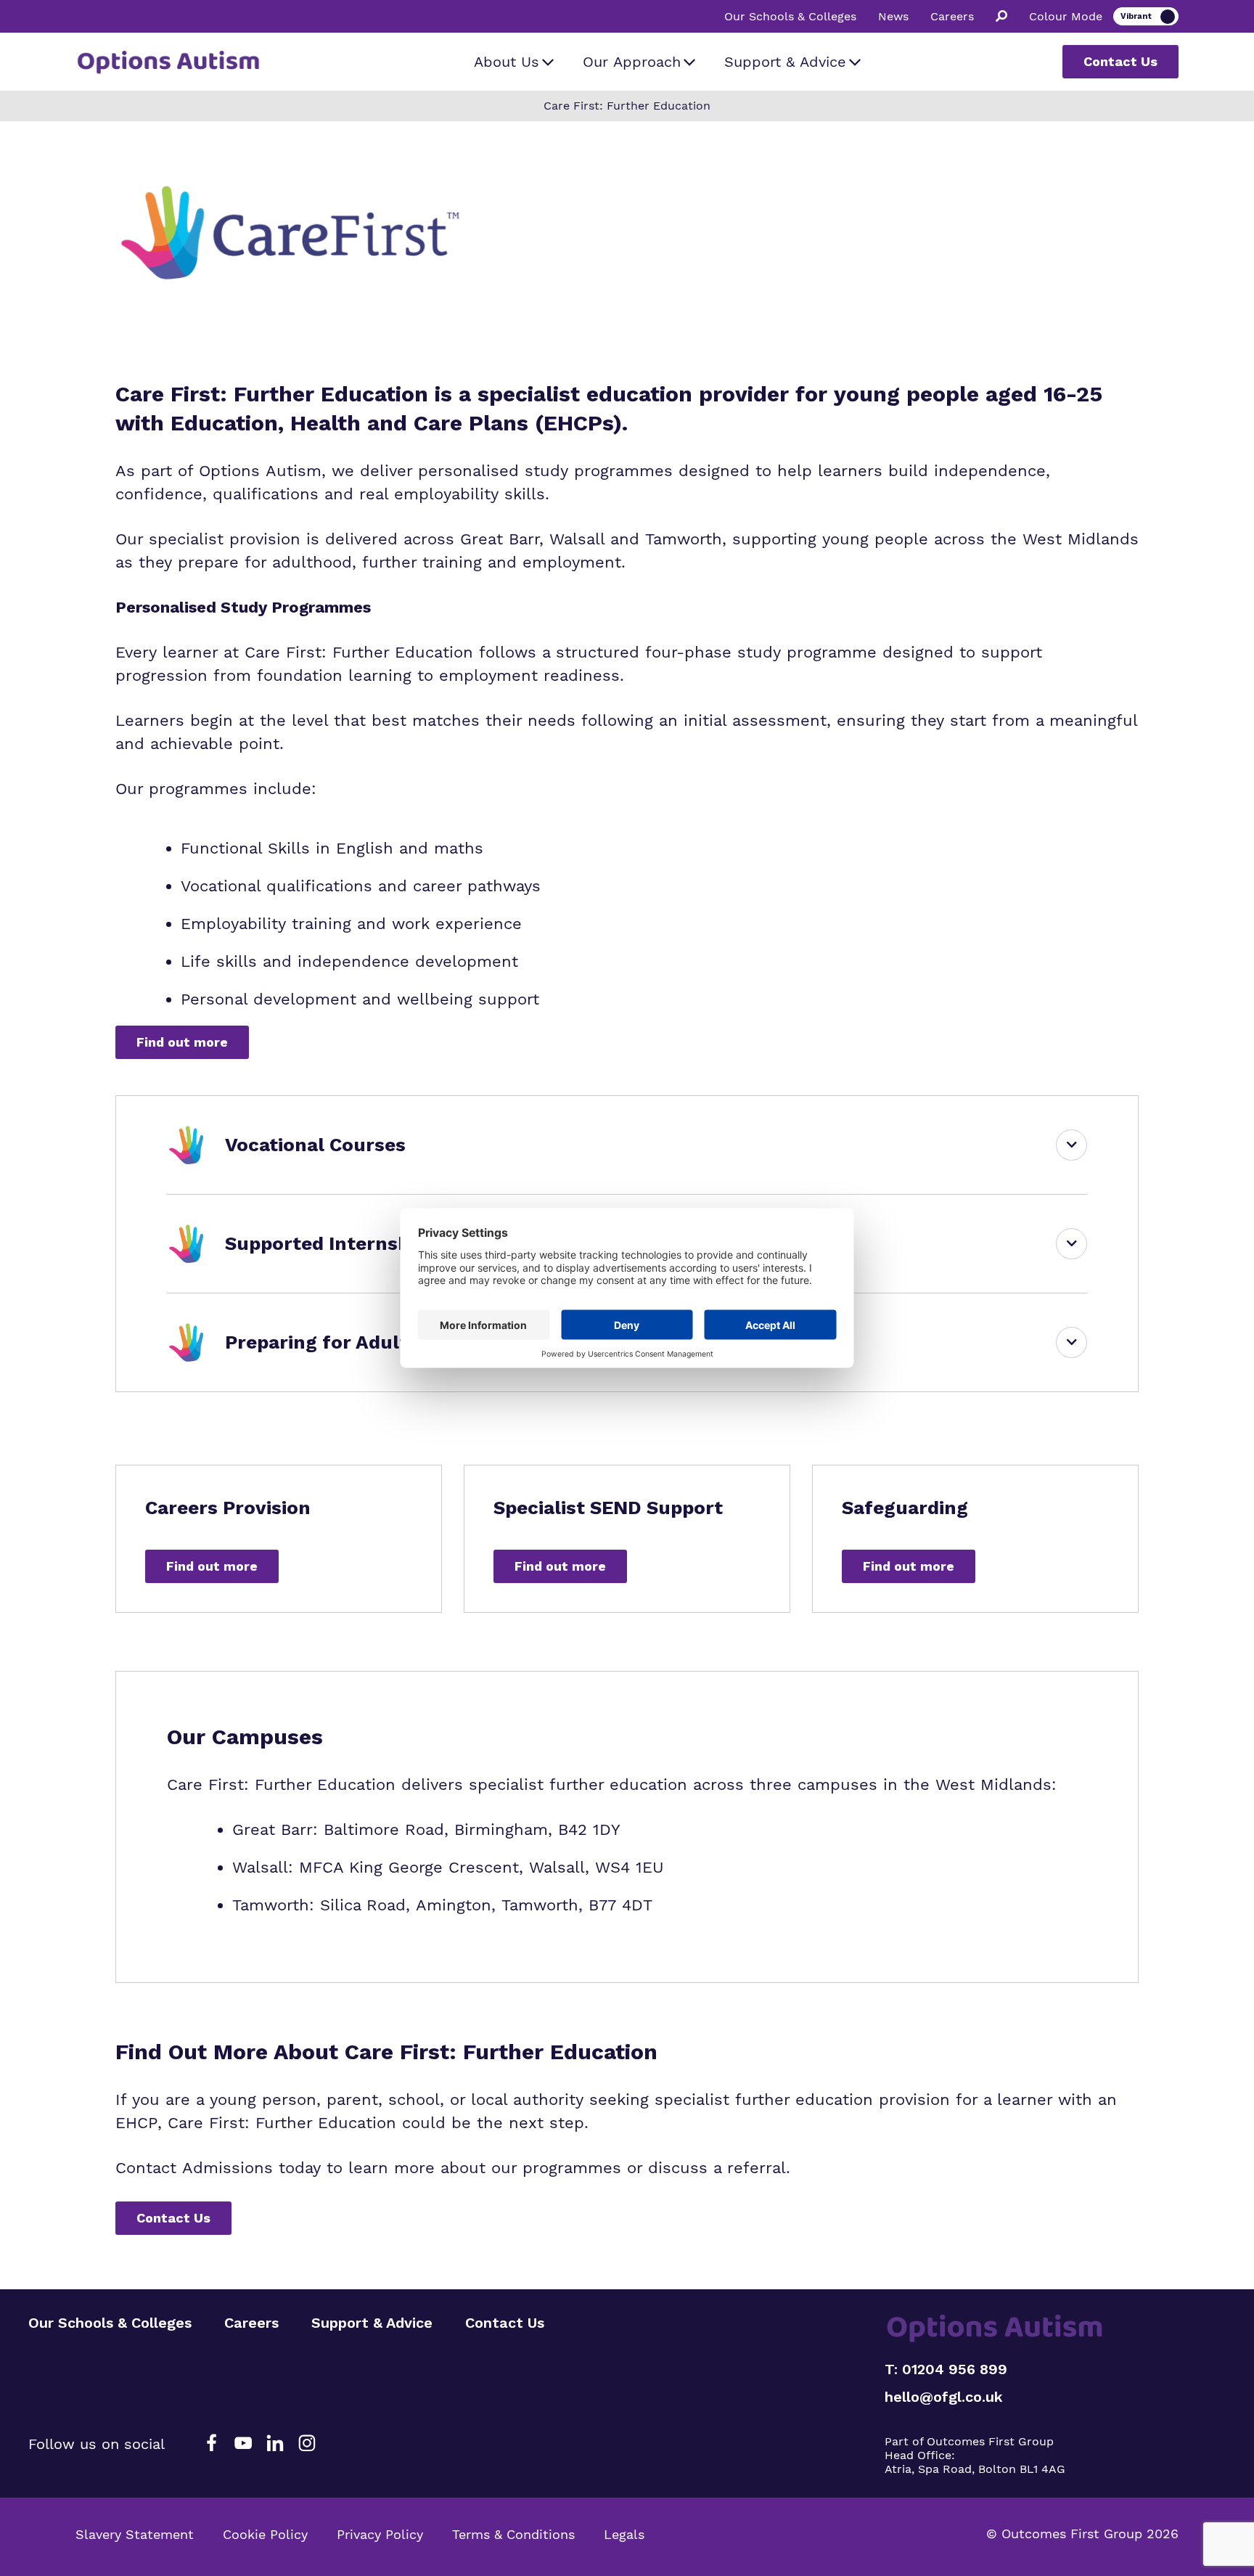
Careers (952, 17)
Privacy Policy (380, 2534)
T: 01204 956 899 (946, 2369)
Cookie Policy (265, 2534)
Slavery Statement (135, 2534)
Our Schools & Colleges (790, 17)
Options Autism (260, 471)
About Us (507, 62)
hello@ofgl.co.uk (944, 2397)
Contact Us (1120, 61)
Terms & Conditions (513, 2534)
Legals (624, 2534)
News (893, 17)
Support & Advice (785, 62)
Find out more (182, 1042)
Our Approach (632, 62)
